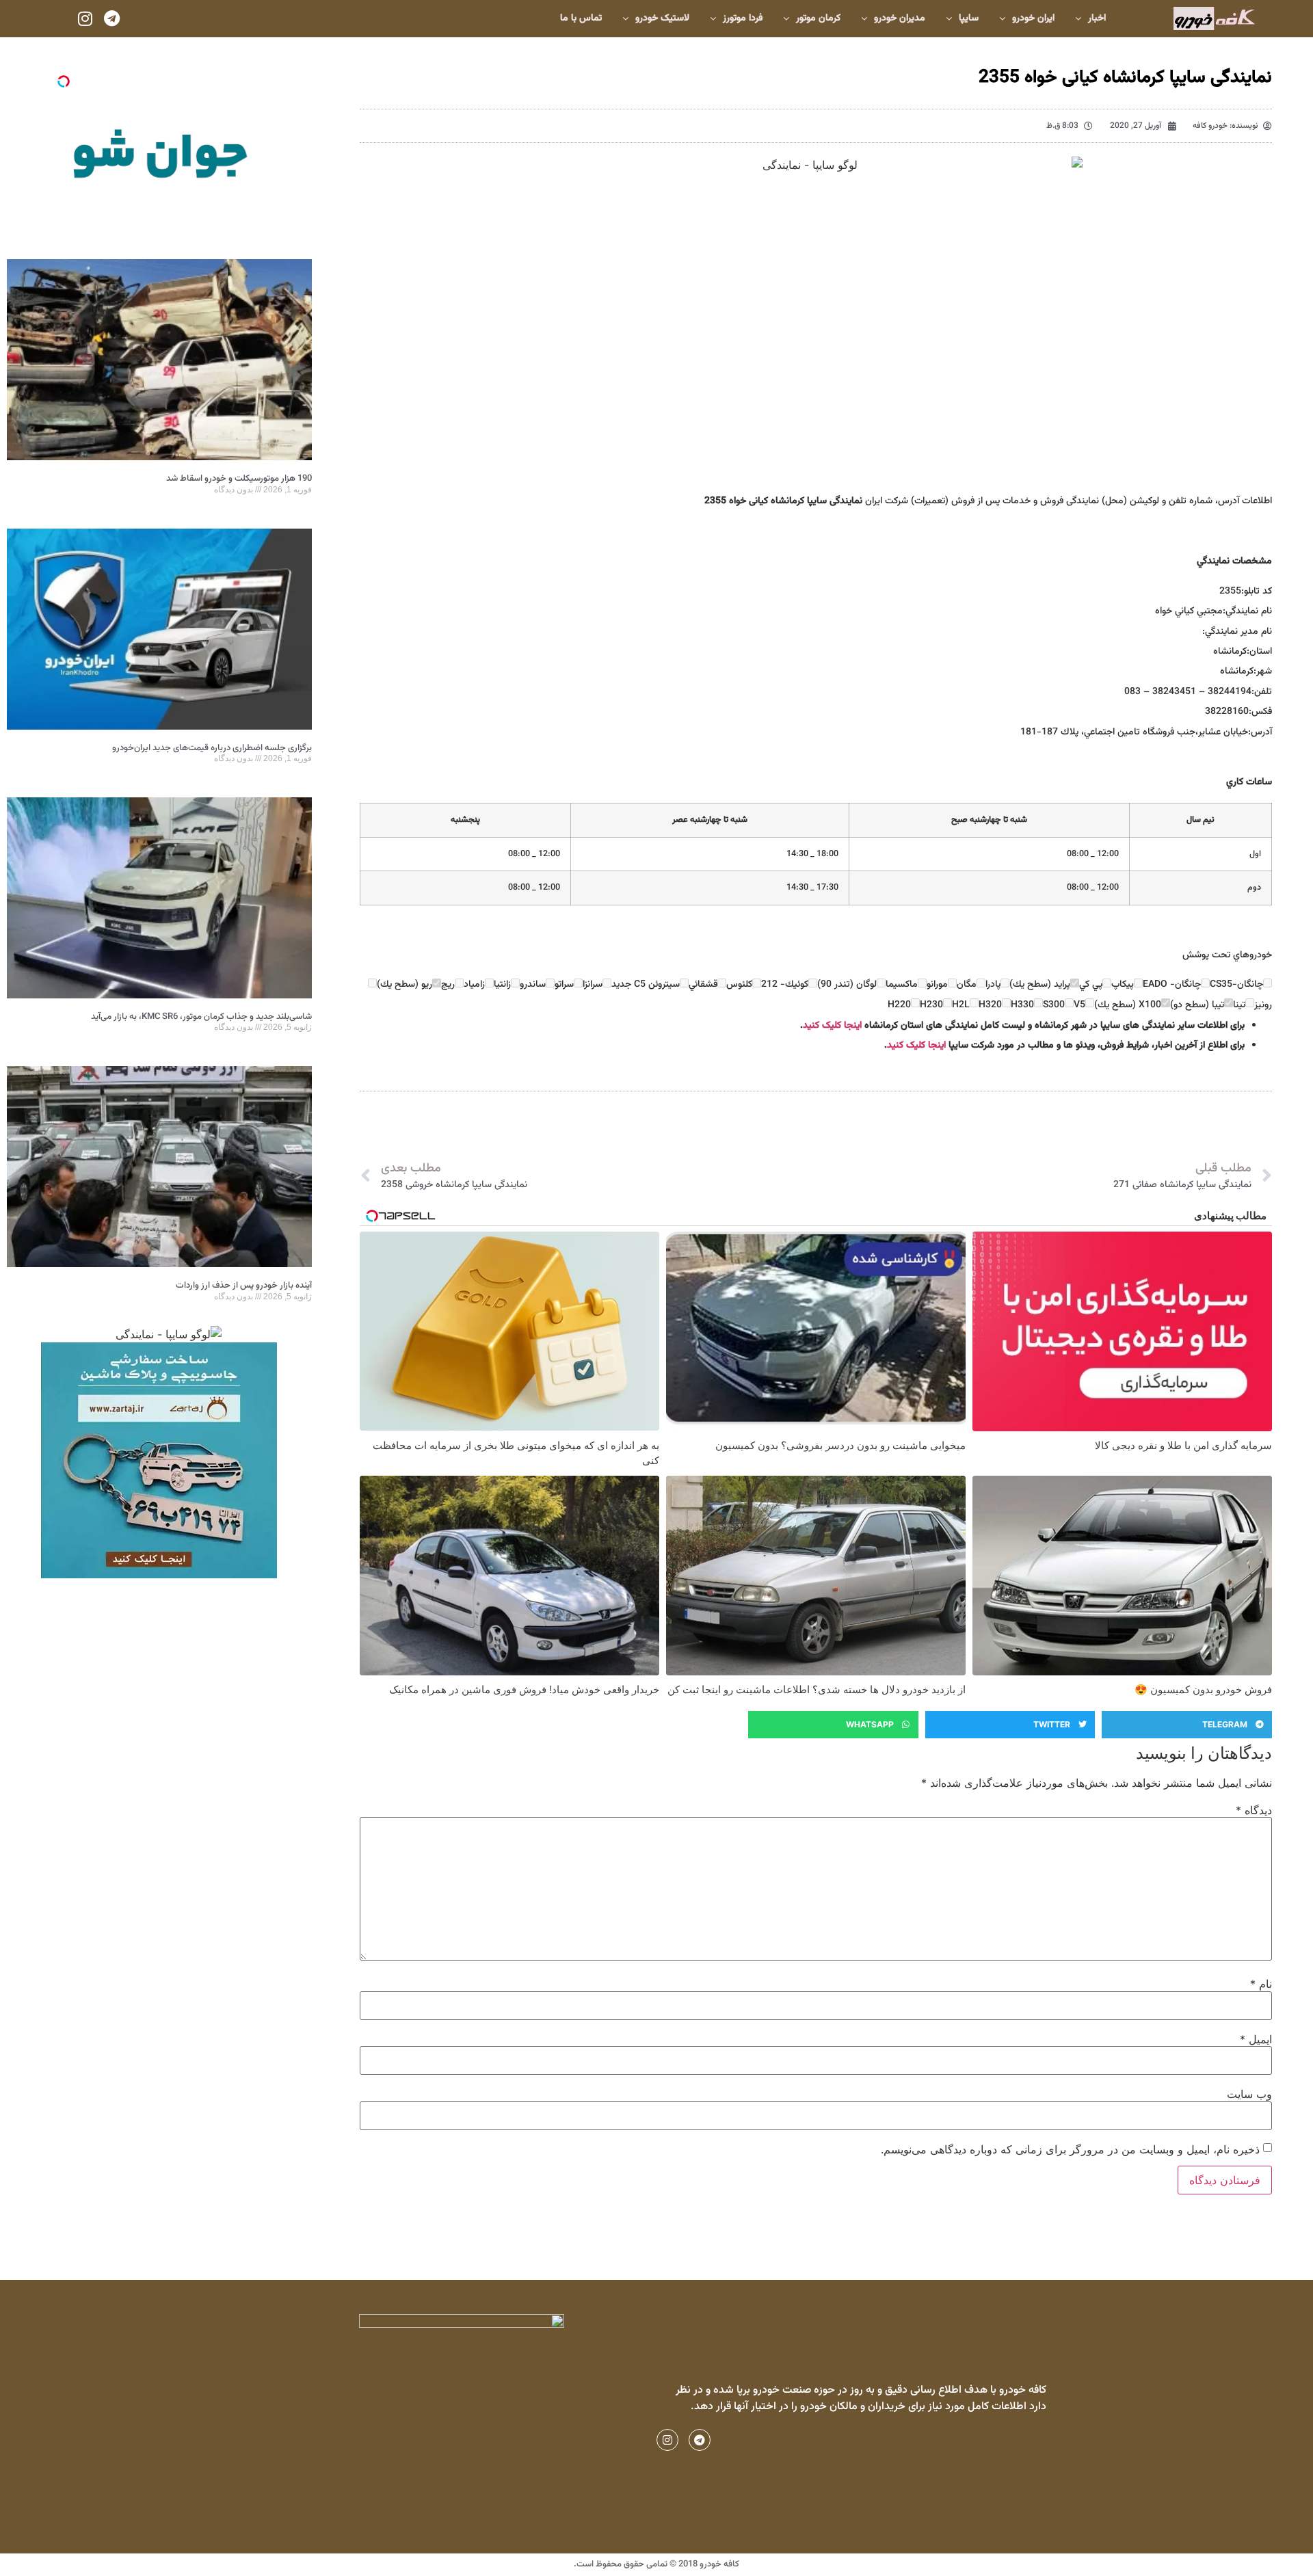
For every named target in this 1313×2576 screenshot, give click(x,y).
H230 (931, 1005)
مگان (967, 985)
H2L (961, 1005)
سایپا (969, 18)
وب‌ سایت (1249, 2094)
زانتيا (502, 985)
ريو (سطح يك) (404, 985)
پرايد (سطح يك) (1040, 985)
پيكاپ (1123, 985)
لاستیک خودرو (662, 18)
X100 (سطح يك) (1128, 1005)
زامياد (474, 985)
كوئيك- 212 (785, 985)
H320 (990, 1005)
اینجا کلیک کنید (832, 1026)
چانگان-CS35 (1236, 985)
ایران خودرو (1033, 18)
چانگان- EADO (1172, 985)
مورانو (937, 985)
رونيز (1263, 1005)
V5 (1079, 1005)
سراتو (564, 985)
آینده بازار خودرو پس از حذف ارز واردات (244, 1286)
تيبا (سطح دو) (1197, 1005)
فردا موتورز (743, 18)
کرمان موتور (818, 18)
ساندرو (533, 985)
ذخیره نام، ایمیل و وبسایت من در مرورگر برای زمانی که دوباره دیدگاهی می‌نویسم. (1070, 2149)
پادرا (993, 985)
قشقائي (703, 985)
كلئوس (739, 985)
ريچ (448, 985)
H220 (899, 1005)
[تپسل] (64, 81)
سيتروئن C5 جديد (646, 985)
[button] (1187, 1725)
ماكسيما (902, 985)
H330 (1022, 1005)
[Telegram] (111, 18)
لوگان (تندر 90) (847, 985)
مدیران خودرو (900, 18)
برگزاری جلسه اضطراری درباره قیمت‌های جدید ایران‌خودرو (212, 748)
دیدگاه (1254, 1810)
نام (1261, 1984)
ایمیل (1256, 2039)
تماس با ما (581, 18)
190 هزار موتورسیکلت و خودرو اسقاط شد (239, 479)
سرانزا (593, 985)
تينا (1239, 1005)
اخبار (1097, 18)
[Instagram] (85, 18)
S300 (1054, 1005)
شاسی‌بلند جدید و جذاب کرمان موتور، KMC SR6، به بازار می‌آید (201, 1017)
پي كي (1091, 985)
